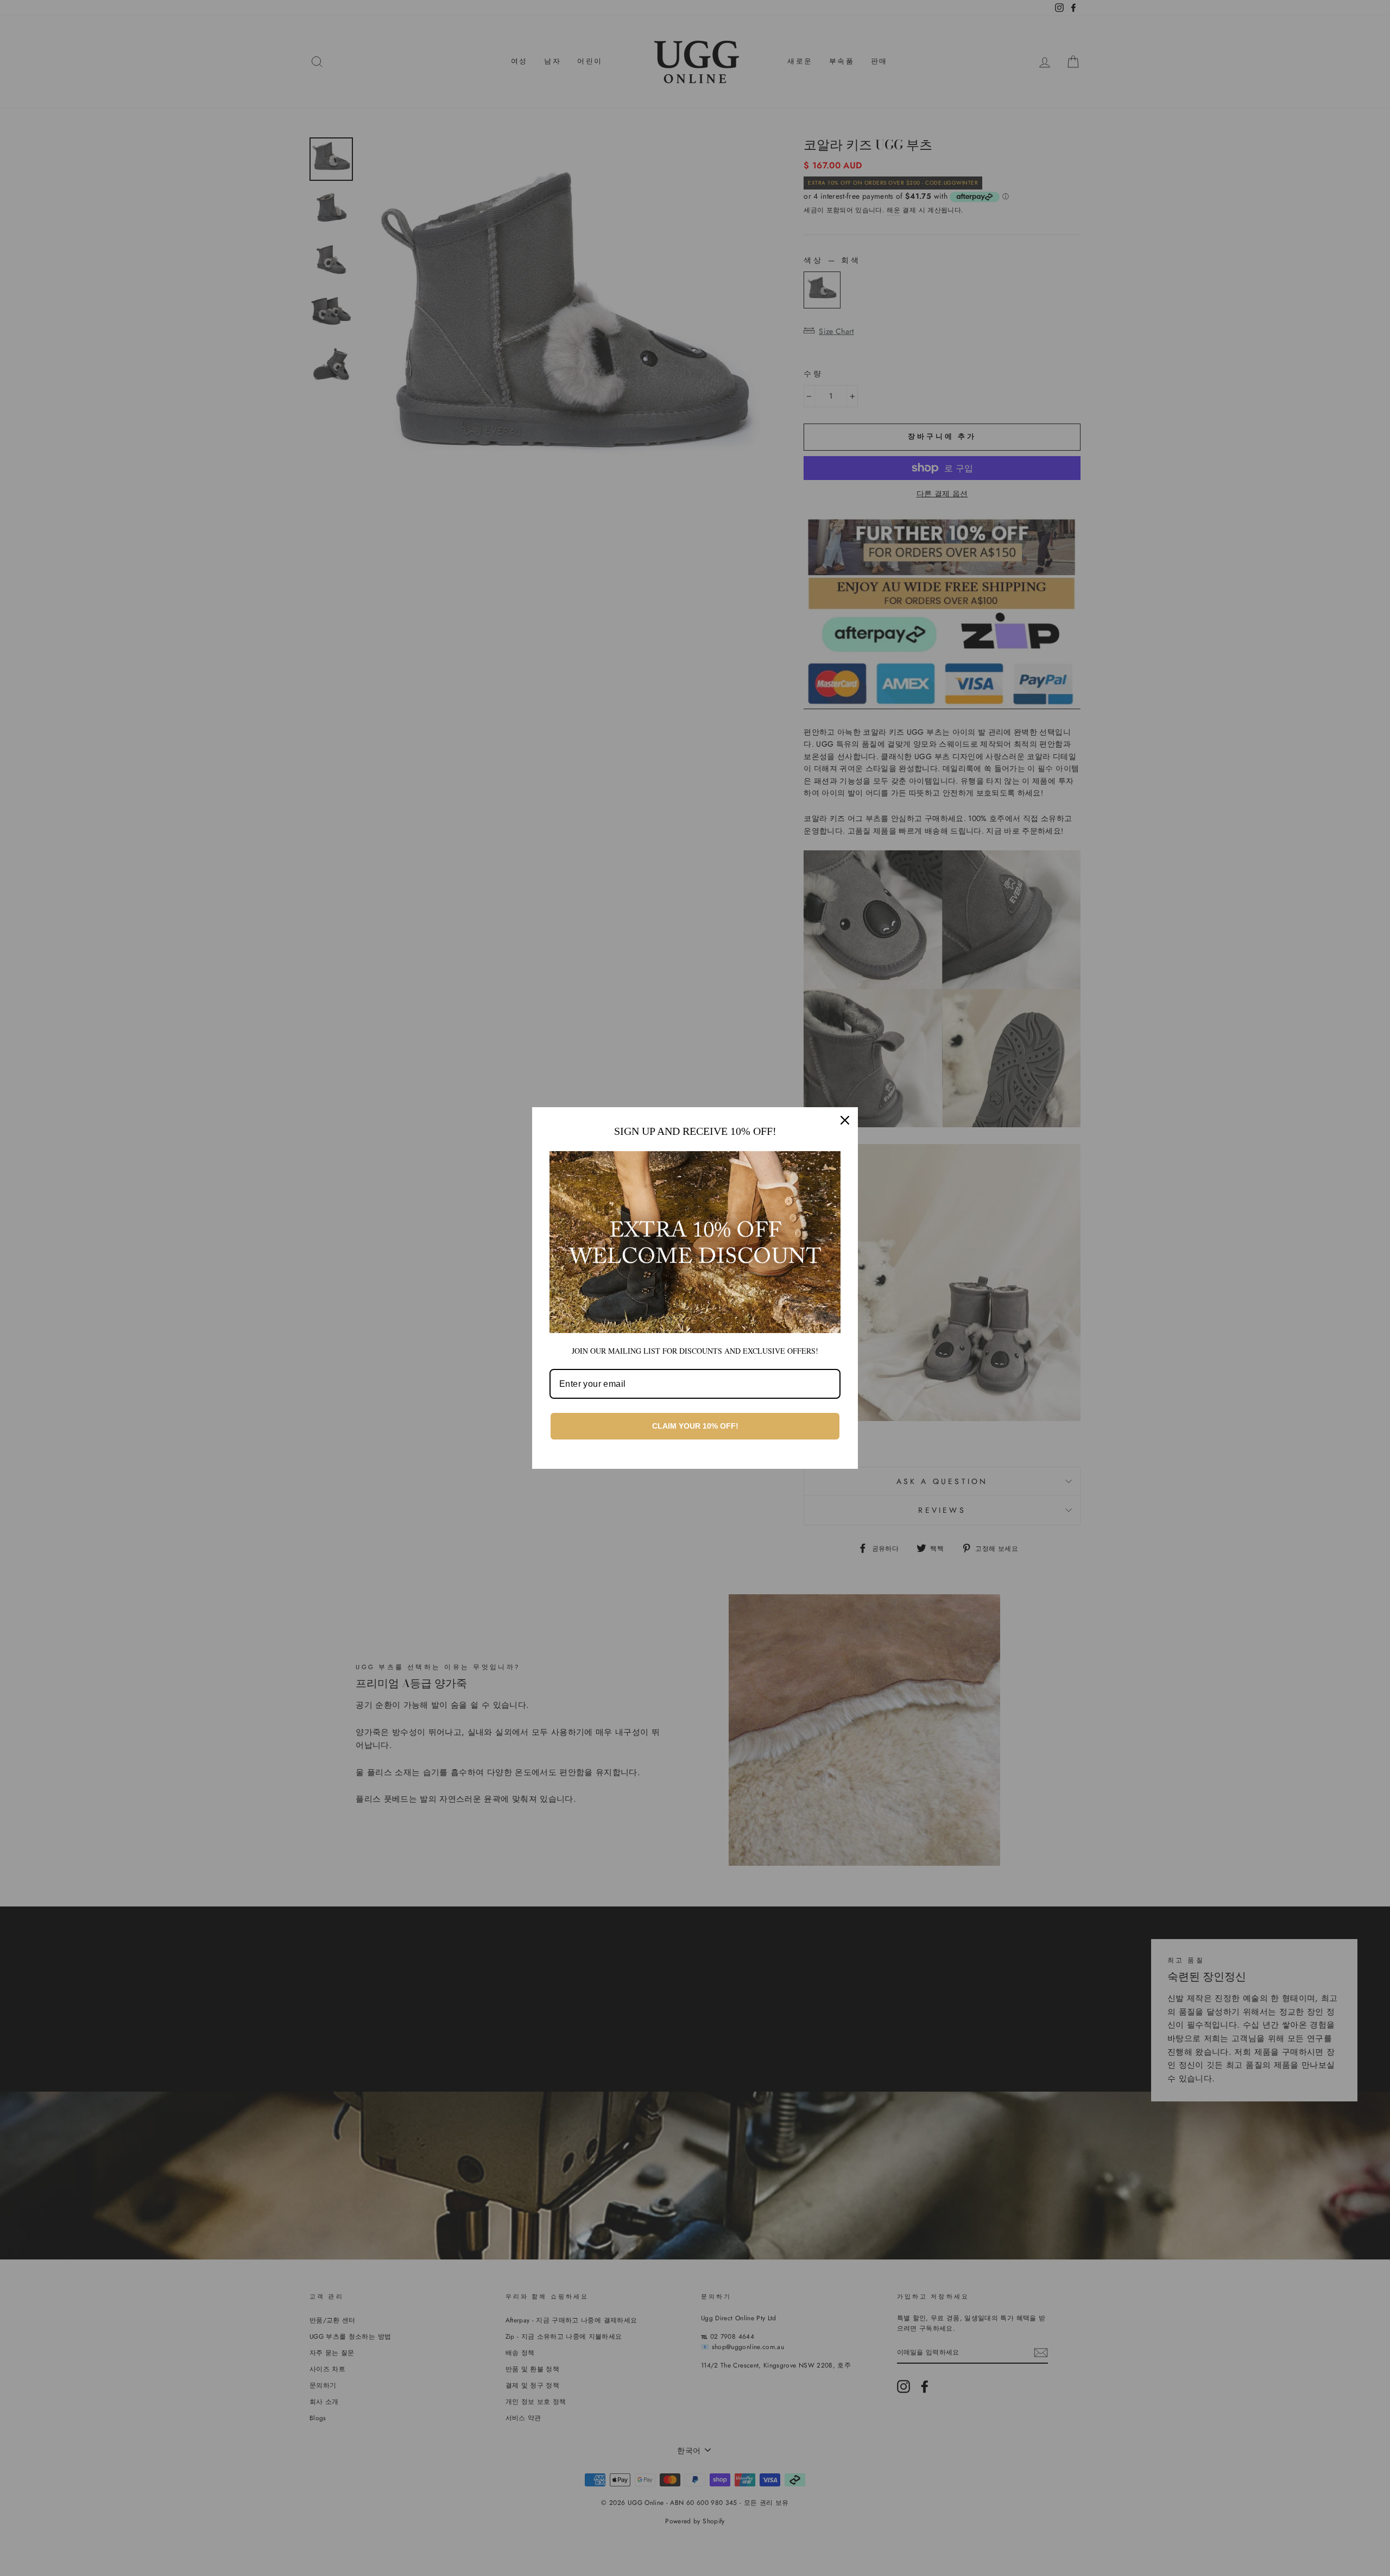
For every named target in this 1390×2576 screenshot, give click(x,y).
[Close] (845, 1120)
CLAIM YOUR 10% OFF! (695, 1426)
